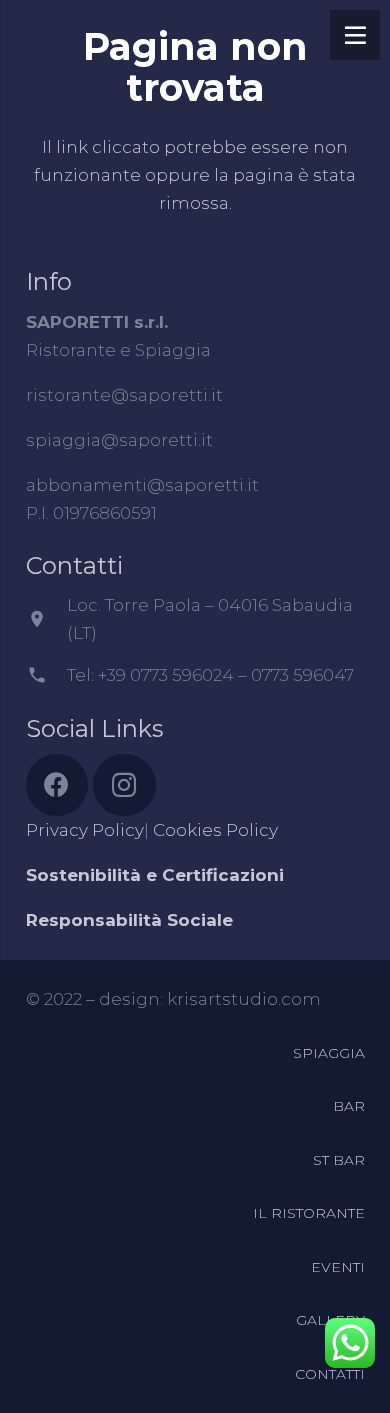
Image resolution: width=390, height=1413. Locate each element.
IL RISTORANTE (309, 1213)
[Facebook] (57, 785)
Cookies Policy (215, 830)
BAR (349, 1106)
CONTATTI (330, 1374)
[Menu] (355, 35)
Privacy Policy (85, 830)
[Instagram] (124, 785)
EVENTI (338, 1267)
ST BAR (339, 1160)
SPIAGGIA (329, 1053)
